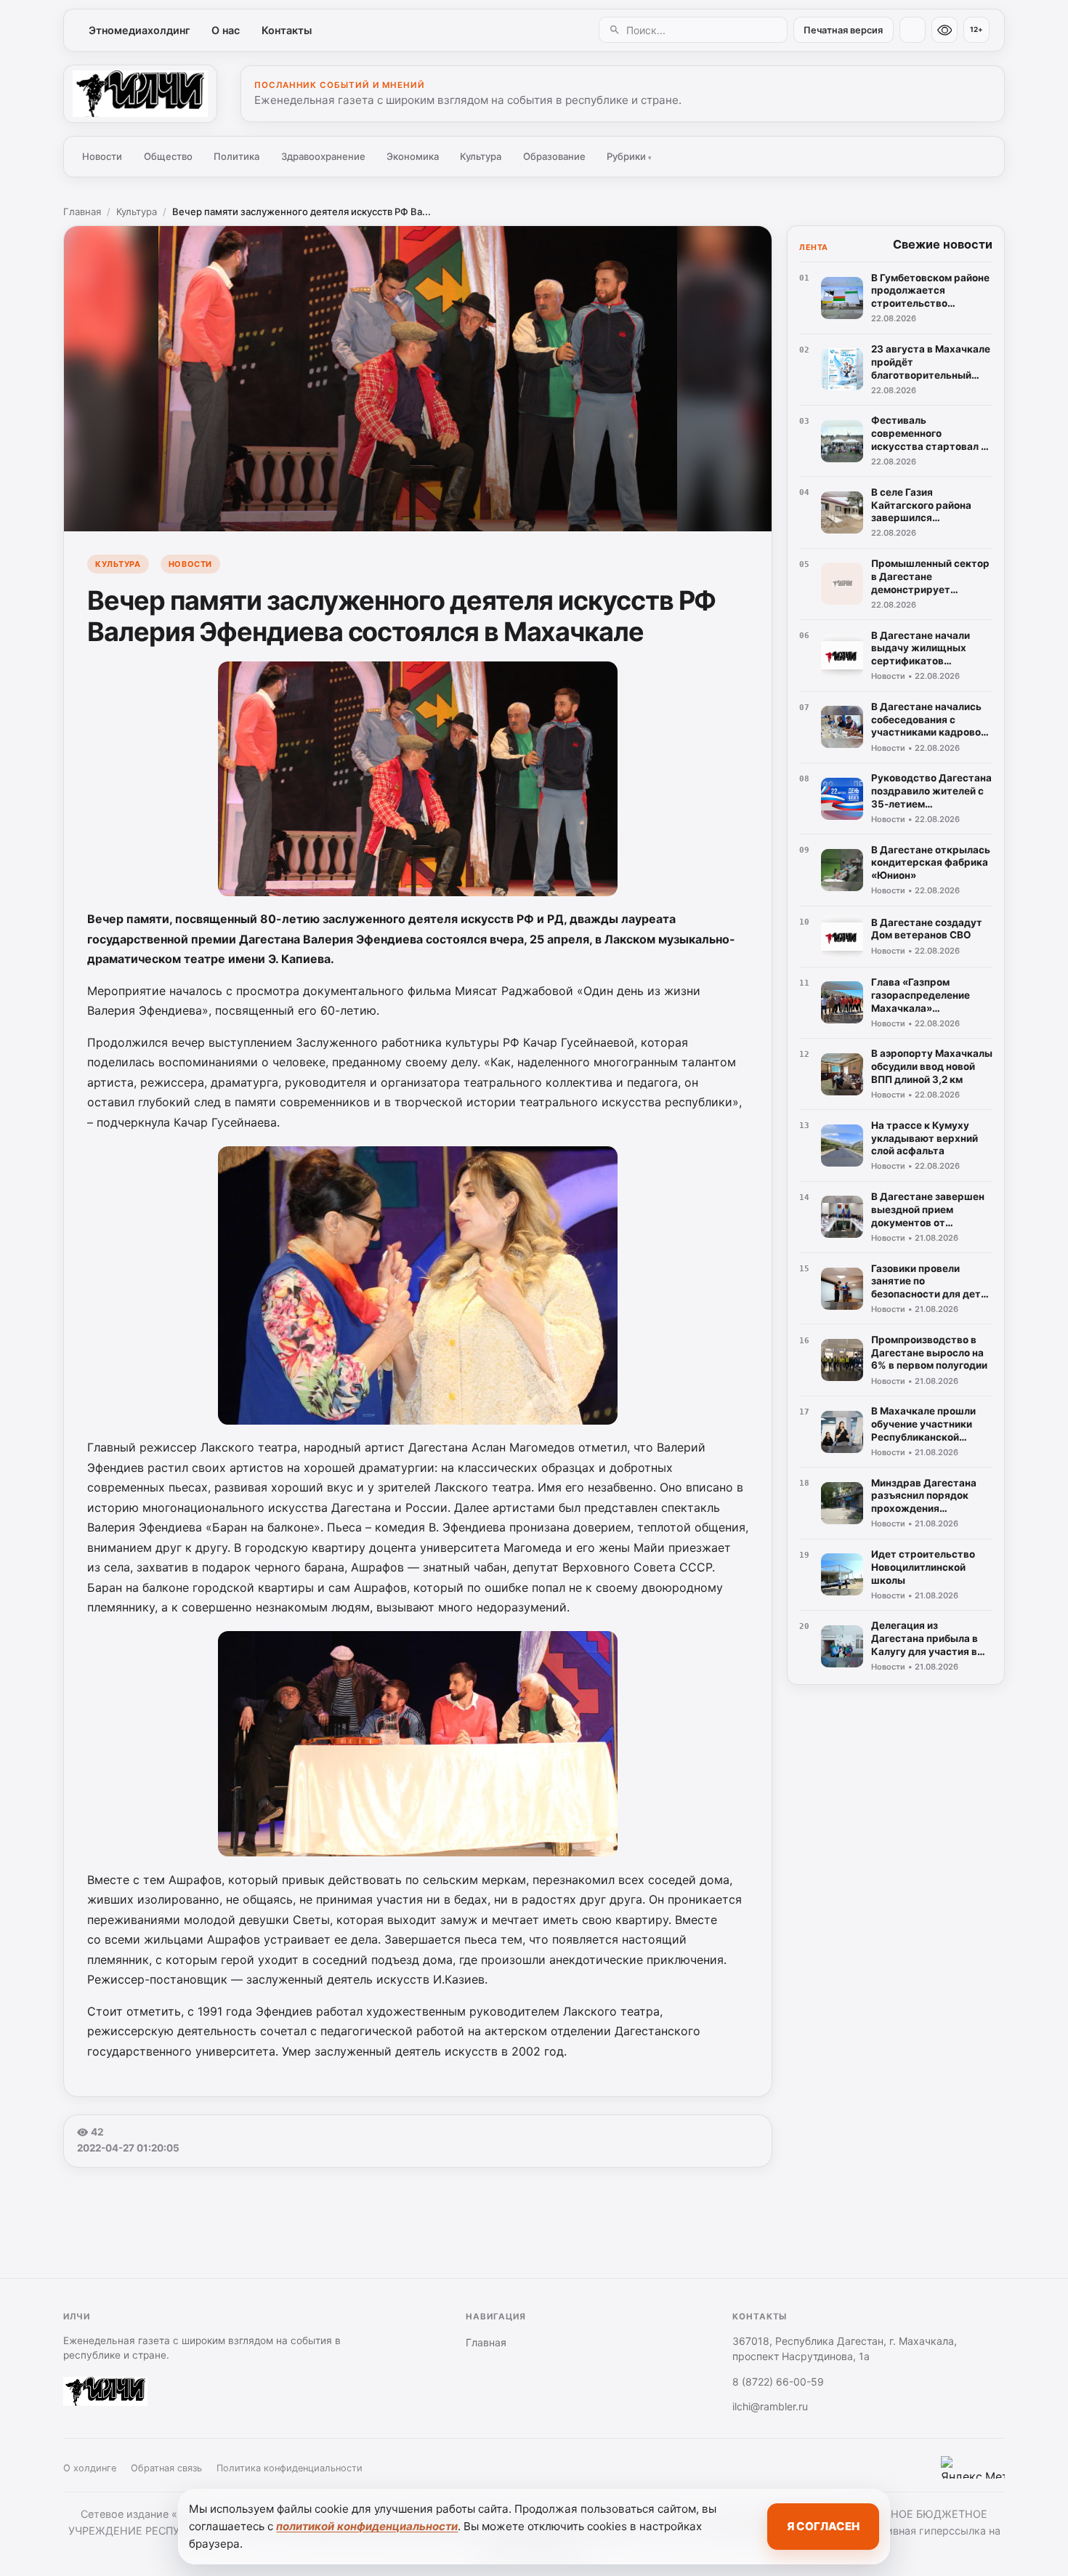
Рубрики (629, 156)
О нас (226, 30)
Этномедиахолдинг (139, 30)
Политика (236, 156)
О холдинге (90, 2468)
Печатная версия (843, 30)
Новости (102, 156)
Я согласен (823, 2526)
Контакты (287, 30)
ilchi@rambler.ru (770, 2406)
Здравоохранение (323, 156)
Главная (82, 212)
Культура (481, 156)
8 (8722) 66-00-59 (778, 2382)
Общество (168, 156)
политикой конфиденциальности (367, 2526)
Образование (554, 156)
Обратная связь (166, 2468)
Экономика (413, 156)
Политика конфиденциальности (290, 2468)
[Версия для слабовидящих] (944, 30)
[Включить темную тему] (913, 30)
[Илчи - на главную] (140, 94)
